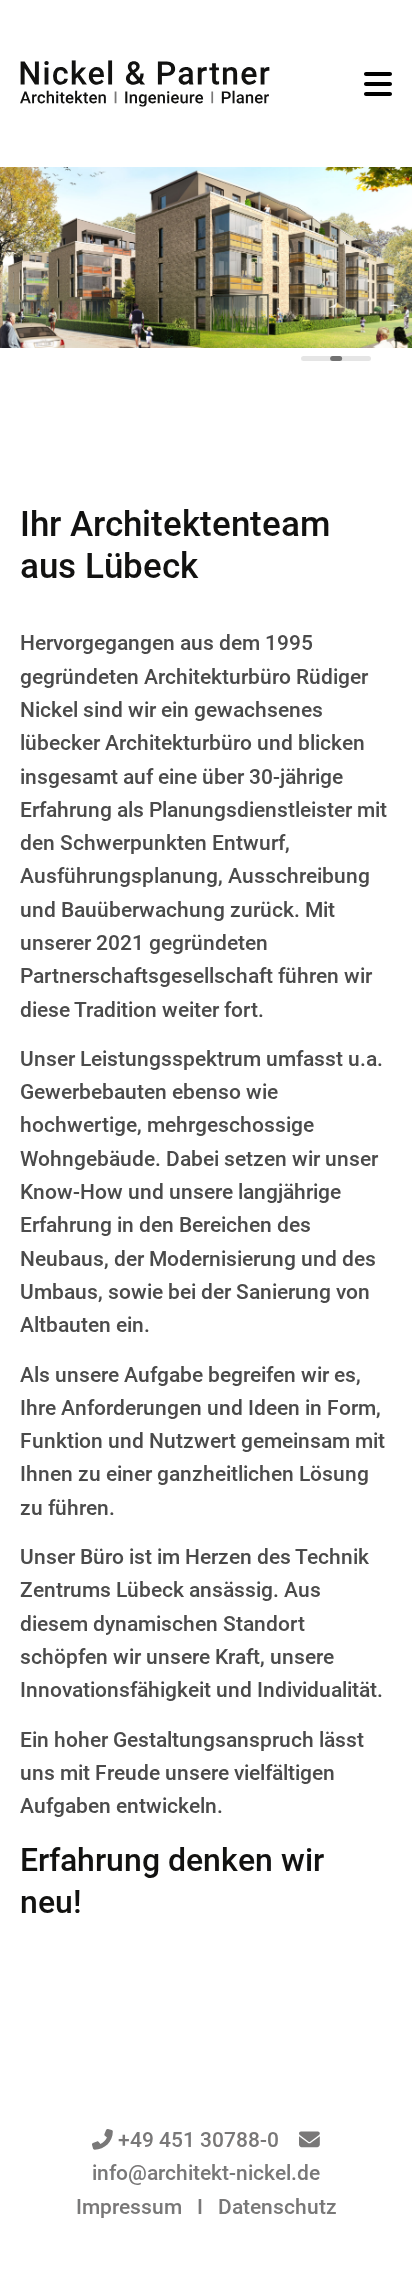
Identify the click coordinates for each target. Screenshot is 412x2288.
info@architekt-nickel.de (206, 2173)
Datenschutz (277, 2207)
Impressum (129, 2207)
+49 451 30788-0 (198, 2140)
